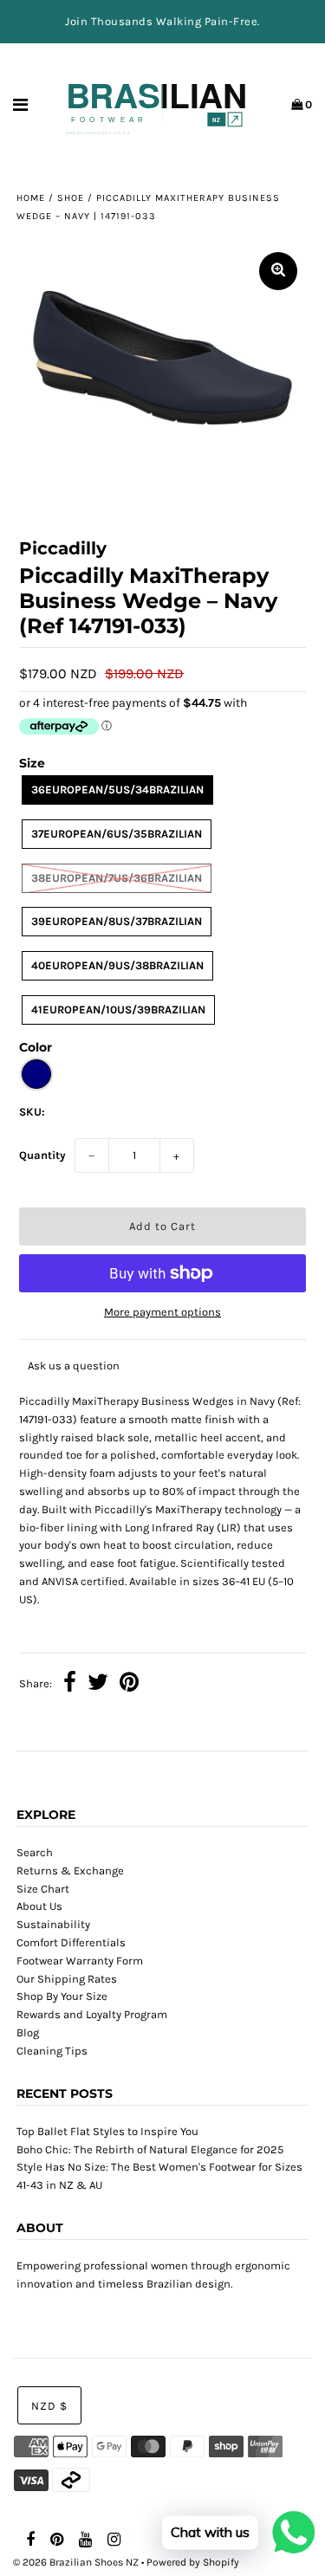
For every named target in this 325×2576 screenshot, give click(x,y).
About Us (39, 1906)
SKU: (32, 1112)
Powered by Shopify (193, 2562)
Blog (28, 2032)
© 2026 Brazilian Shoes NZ (76, 2562)
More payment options (162, 1312)
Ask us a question (74, 1366)
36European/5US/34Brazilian (117, 790)
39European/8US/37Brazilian (117, 921)
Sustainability (53, 1924)
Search (35, 1852)
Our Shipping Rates (67, 1979)
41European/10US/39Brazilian (118, 1010)
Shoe (71, 198)
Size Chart (43, 1889)
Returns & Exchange (70, 1871)
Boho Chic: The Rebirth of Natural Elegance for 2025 (150, 2149)
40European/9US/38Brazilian (117, 965)
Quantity (42, 1155)
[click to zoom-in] (278, 271)
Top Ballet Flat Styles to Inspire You (107, 2131)
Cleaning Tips (52, 2051)
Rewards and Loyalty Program (92, 2014)
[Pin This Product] (129, 1685)
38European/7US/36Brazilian (117, 878)
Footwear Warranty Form (80, 1961)
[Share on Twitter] (98, 1685)
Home (31, 198)
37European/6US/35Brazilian (117, 834)
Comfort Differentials (71, 1942)
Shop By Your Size (62, 1996)
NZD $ (49, 2406)
